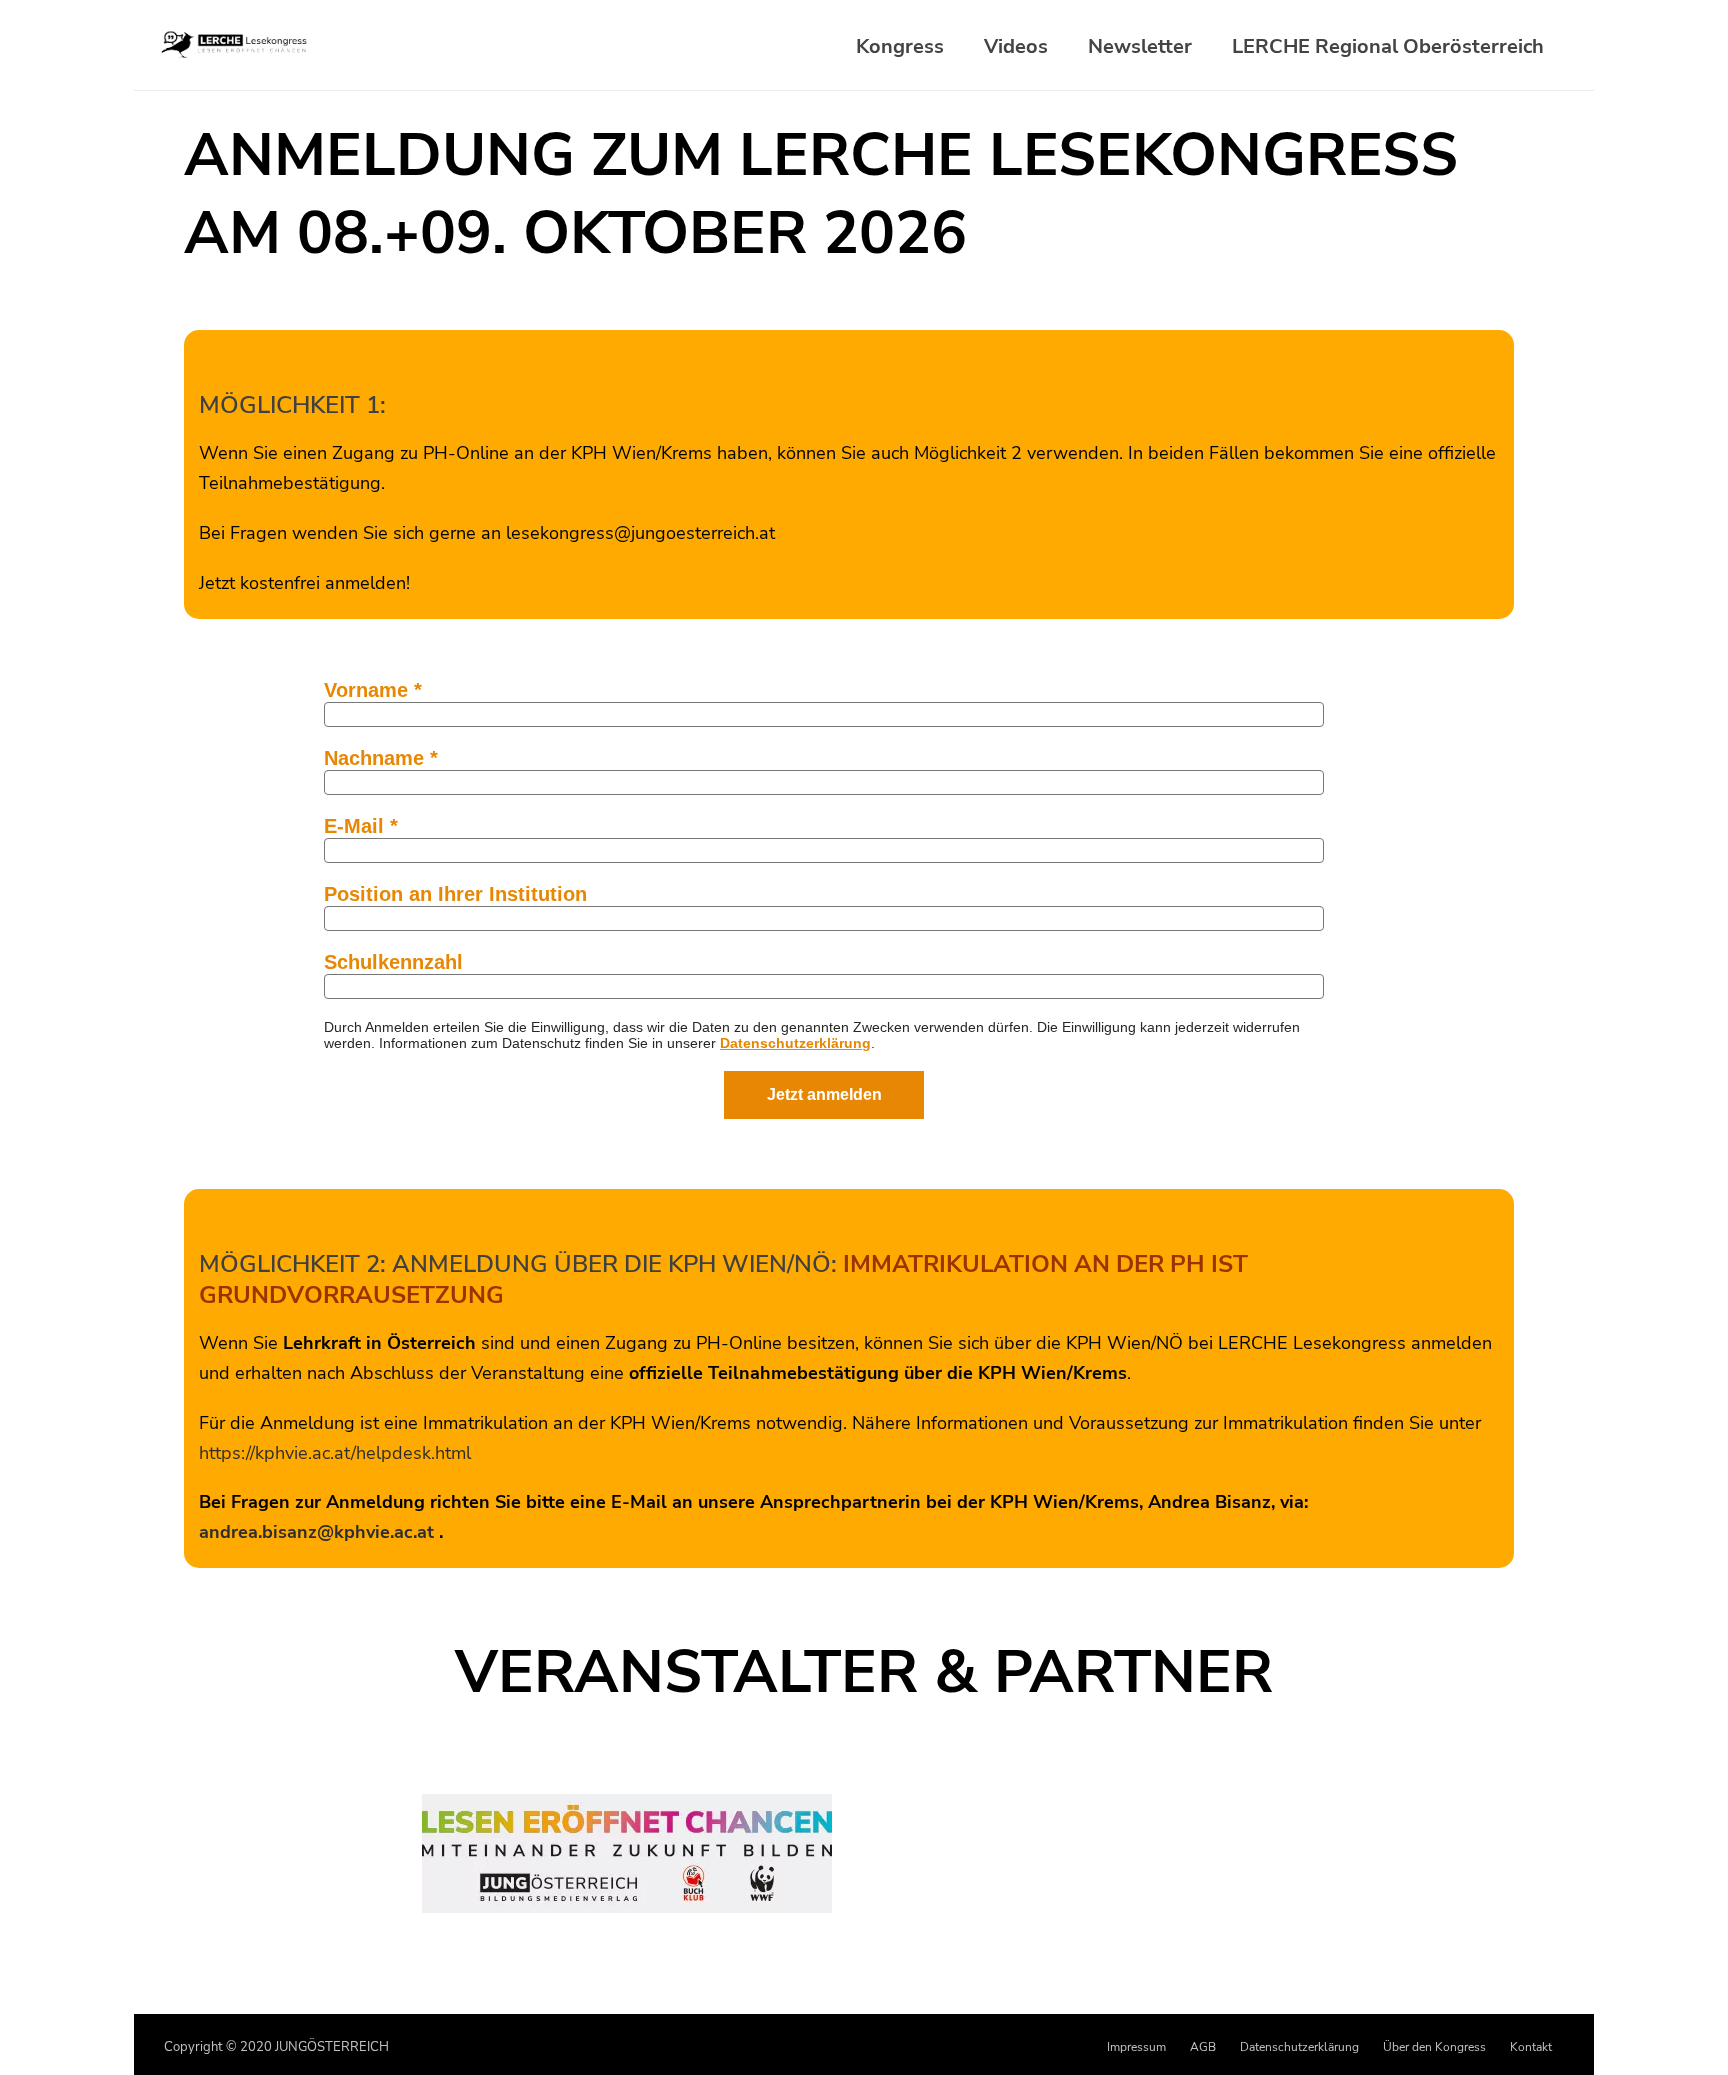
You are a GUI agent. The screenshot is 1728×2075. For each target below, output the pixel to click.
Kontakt (1531, 2047)
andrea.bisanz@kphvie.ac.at (316, 1532)
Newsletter (1140, 47)
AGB (1203, 2047)
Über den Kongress (1434, 2047)
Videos (1016, 47)
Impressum (1136, 2047)
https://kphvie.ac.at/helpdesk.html (335, 1453)
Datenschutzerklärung (1299, 2047)
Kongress (900, 47)
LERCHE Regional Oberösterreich (1388, 47)
